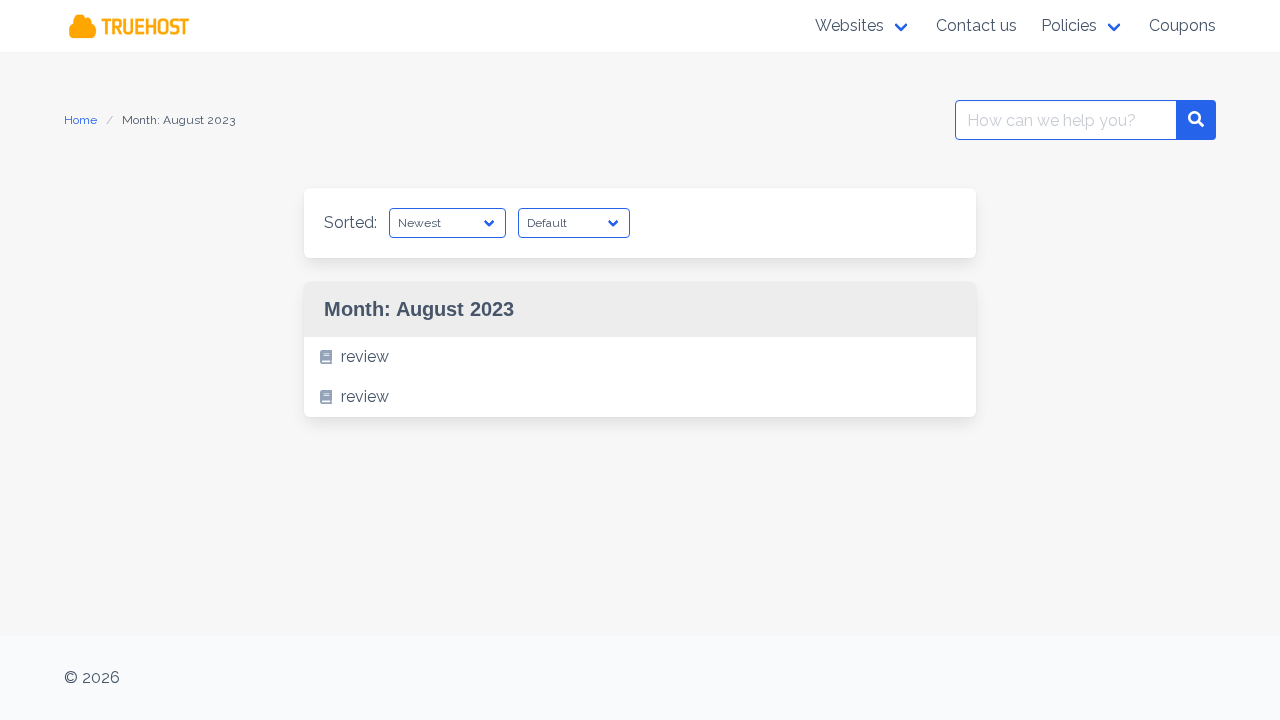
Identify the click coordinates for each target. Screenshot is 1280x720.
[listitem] (640, 357)
